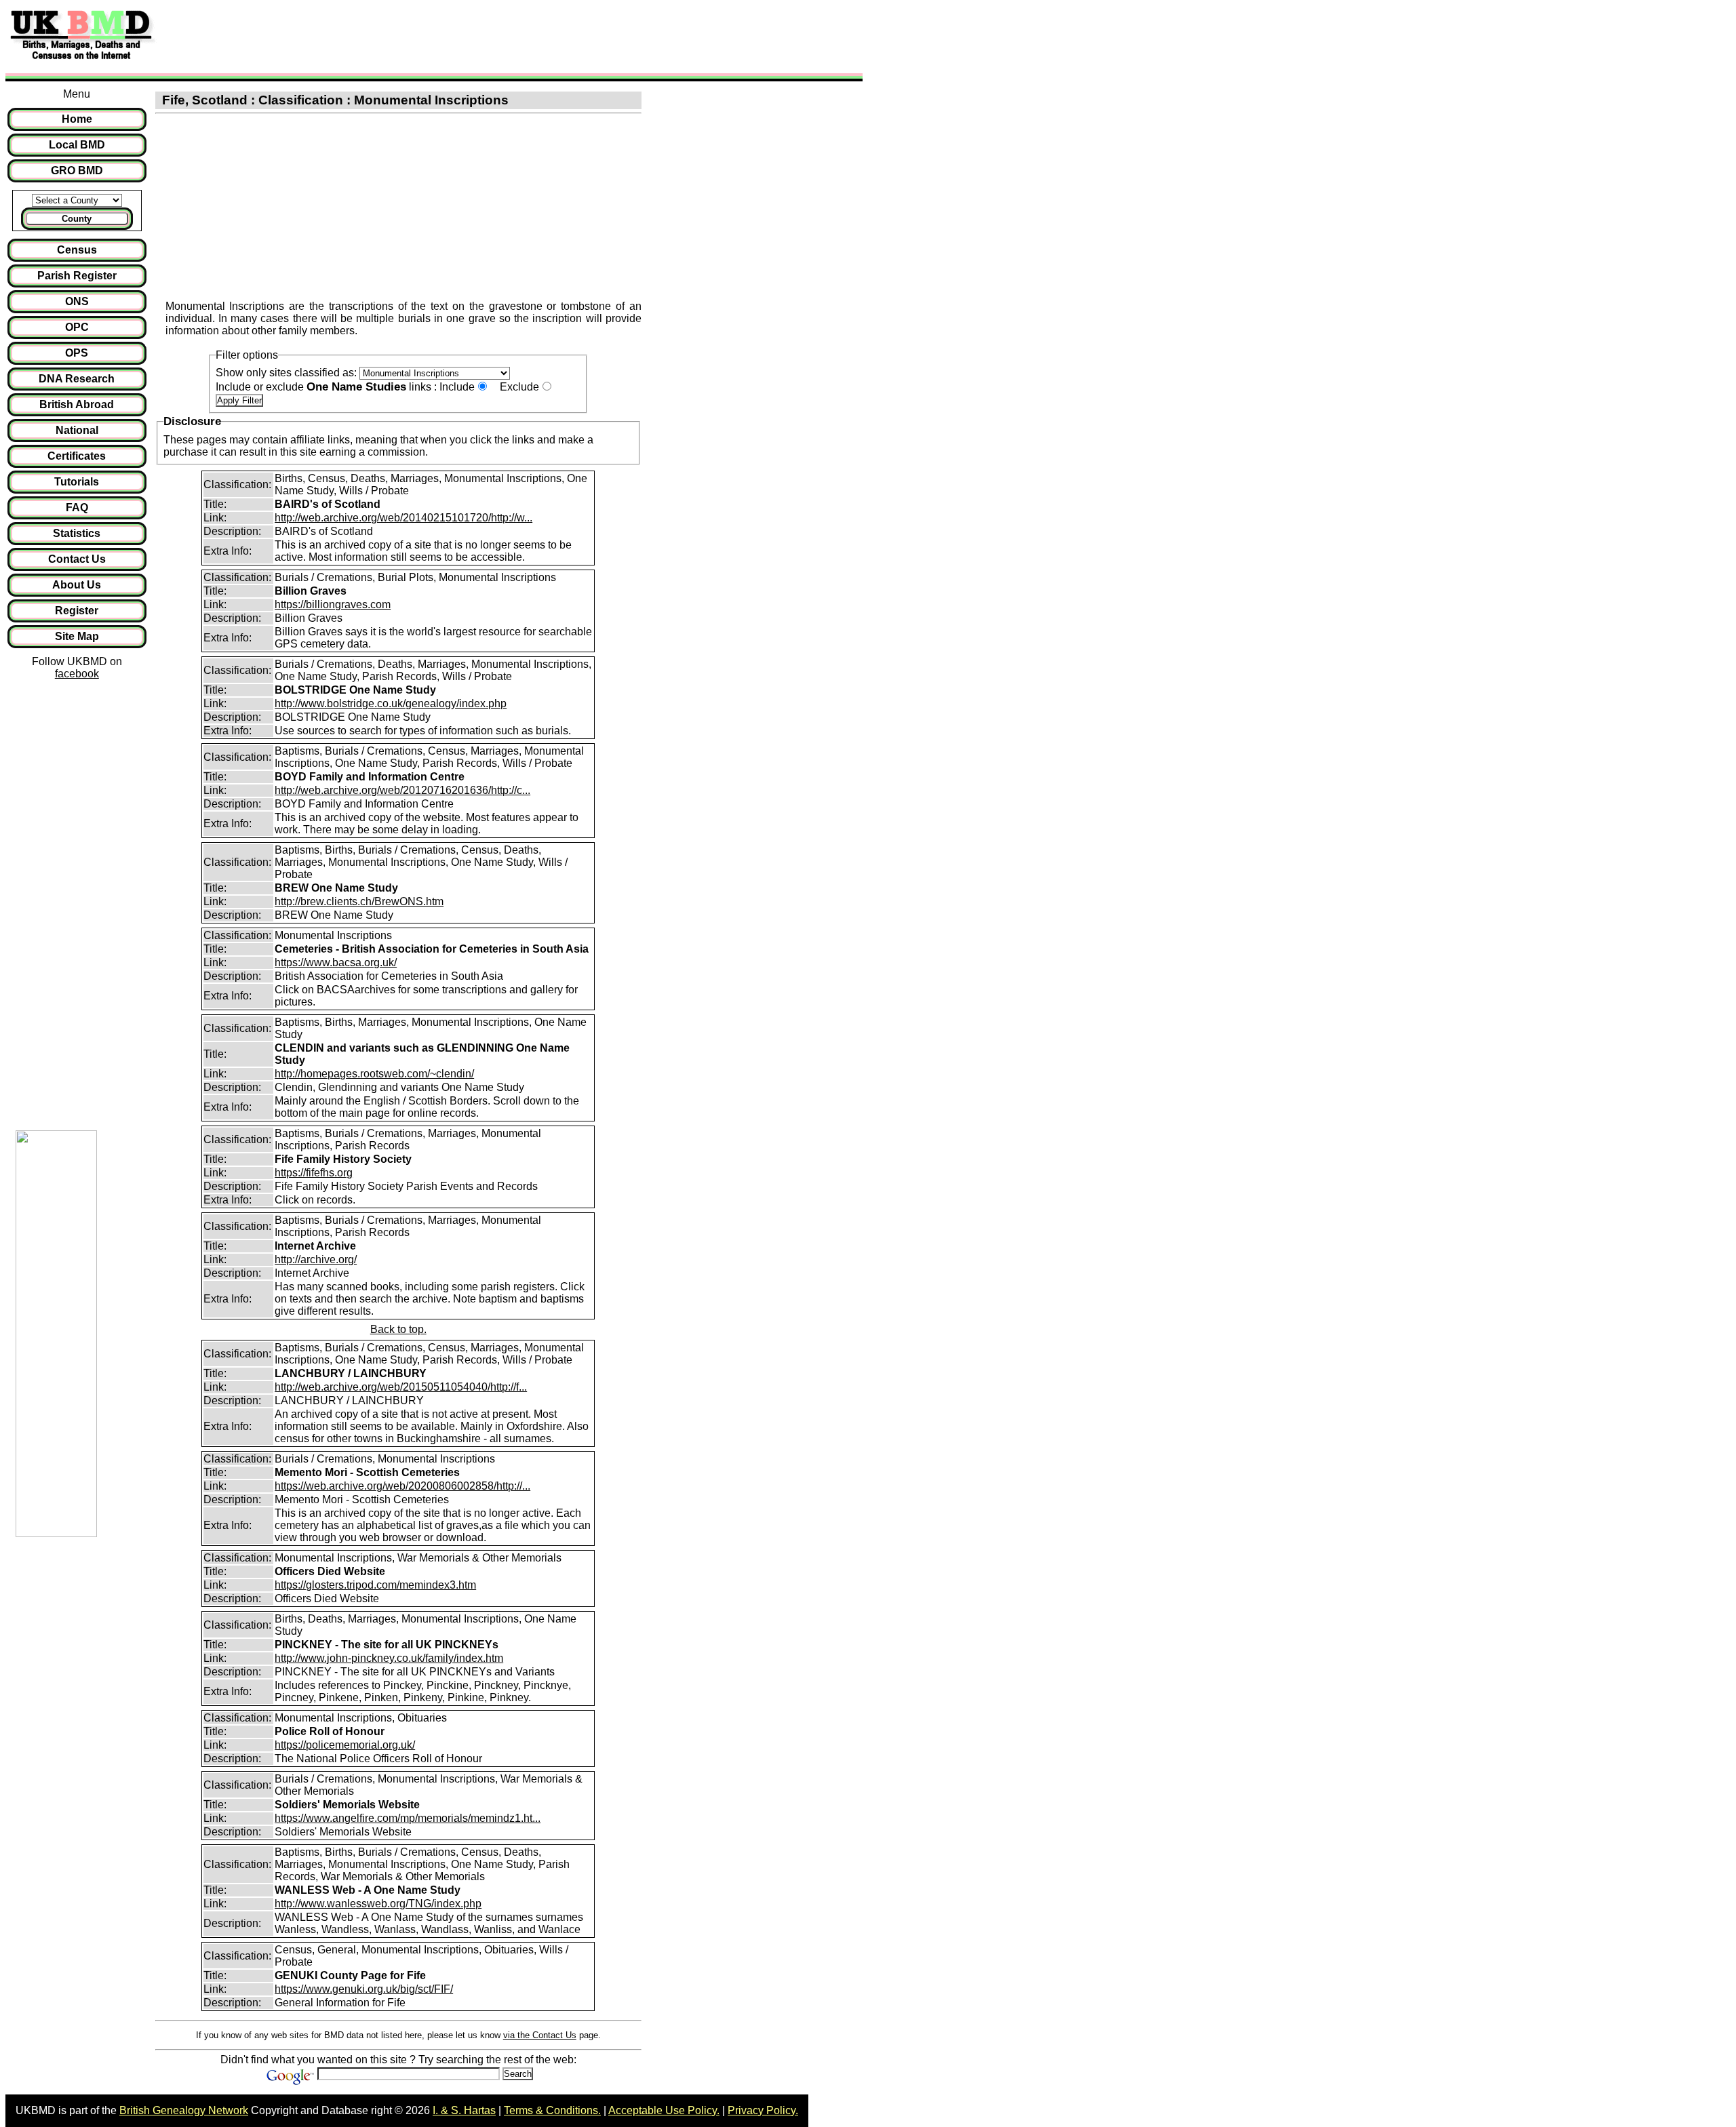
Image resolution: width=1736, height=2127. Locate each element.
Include (457, 387)
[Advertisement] (410, 36)
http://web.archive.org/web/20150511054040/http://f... (401, 1387)
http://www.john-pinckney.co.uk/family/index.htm (389, 1658)
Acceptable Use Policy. (664, 2110)
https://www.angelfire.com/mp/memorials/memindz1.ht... (408, 1818)
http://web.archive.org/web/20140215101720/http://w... (403, 518)
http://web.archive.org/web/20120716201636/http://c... (402, 790)
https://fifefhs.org (314, 1173)
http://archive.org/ (316, 1259)
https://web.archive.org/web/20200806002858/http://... (402, 1486)
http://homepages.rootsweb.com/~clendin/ (374, 1074)
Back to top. (398, 1329)
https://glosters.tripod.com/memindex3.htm (375, 1585)
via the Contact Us (540, 2035)
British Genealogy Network (184, 2110)
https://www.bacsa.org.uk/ (336, 962)
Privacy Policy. (763, 2110)
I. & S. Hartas (464, 2110)
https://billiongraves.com (333, 604)
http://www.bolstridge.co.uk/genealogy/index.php (391, 703)
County (77, 219)
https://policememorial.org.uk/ (345, 1745)
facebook (77, 674)
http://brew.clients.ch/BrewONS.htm (359, 901)
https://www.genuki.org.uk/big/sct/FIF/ (364, 1989)
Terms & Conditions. (552, 2110)
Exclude (519, 387)
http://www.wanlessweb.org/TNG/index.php (378, 1904)
